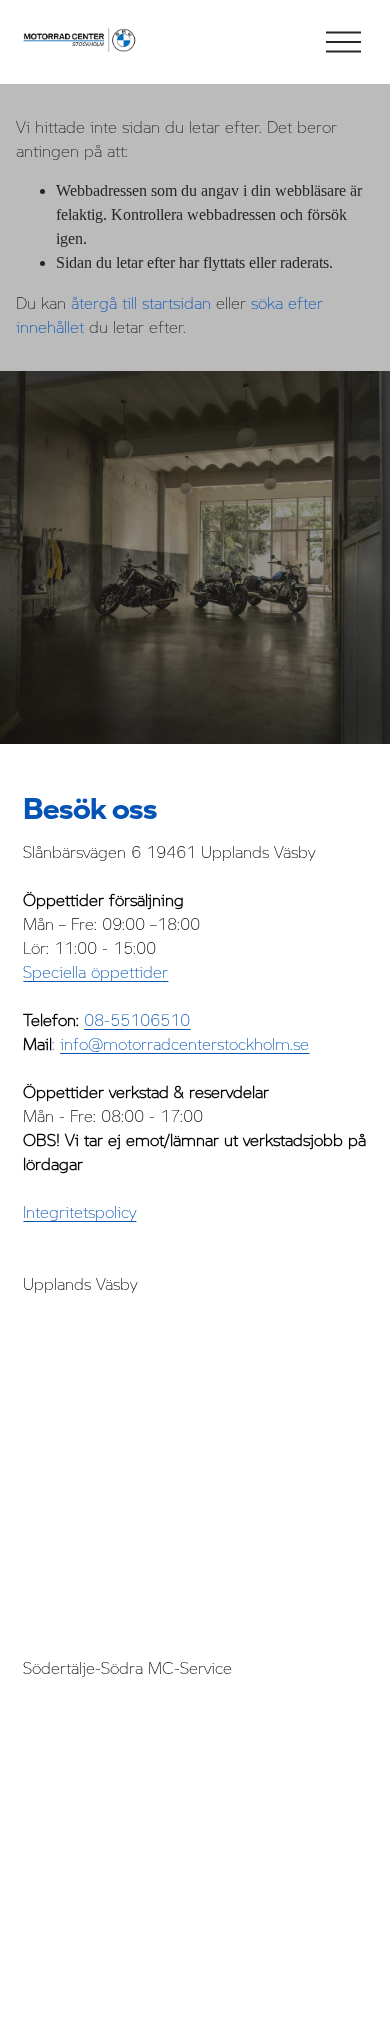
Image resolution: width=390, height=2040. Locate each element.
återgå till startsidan (141, 303)
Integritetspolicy (79, 1212)
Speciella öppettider (95, 972)
